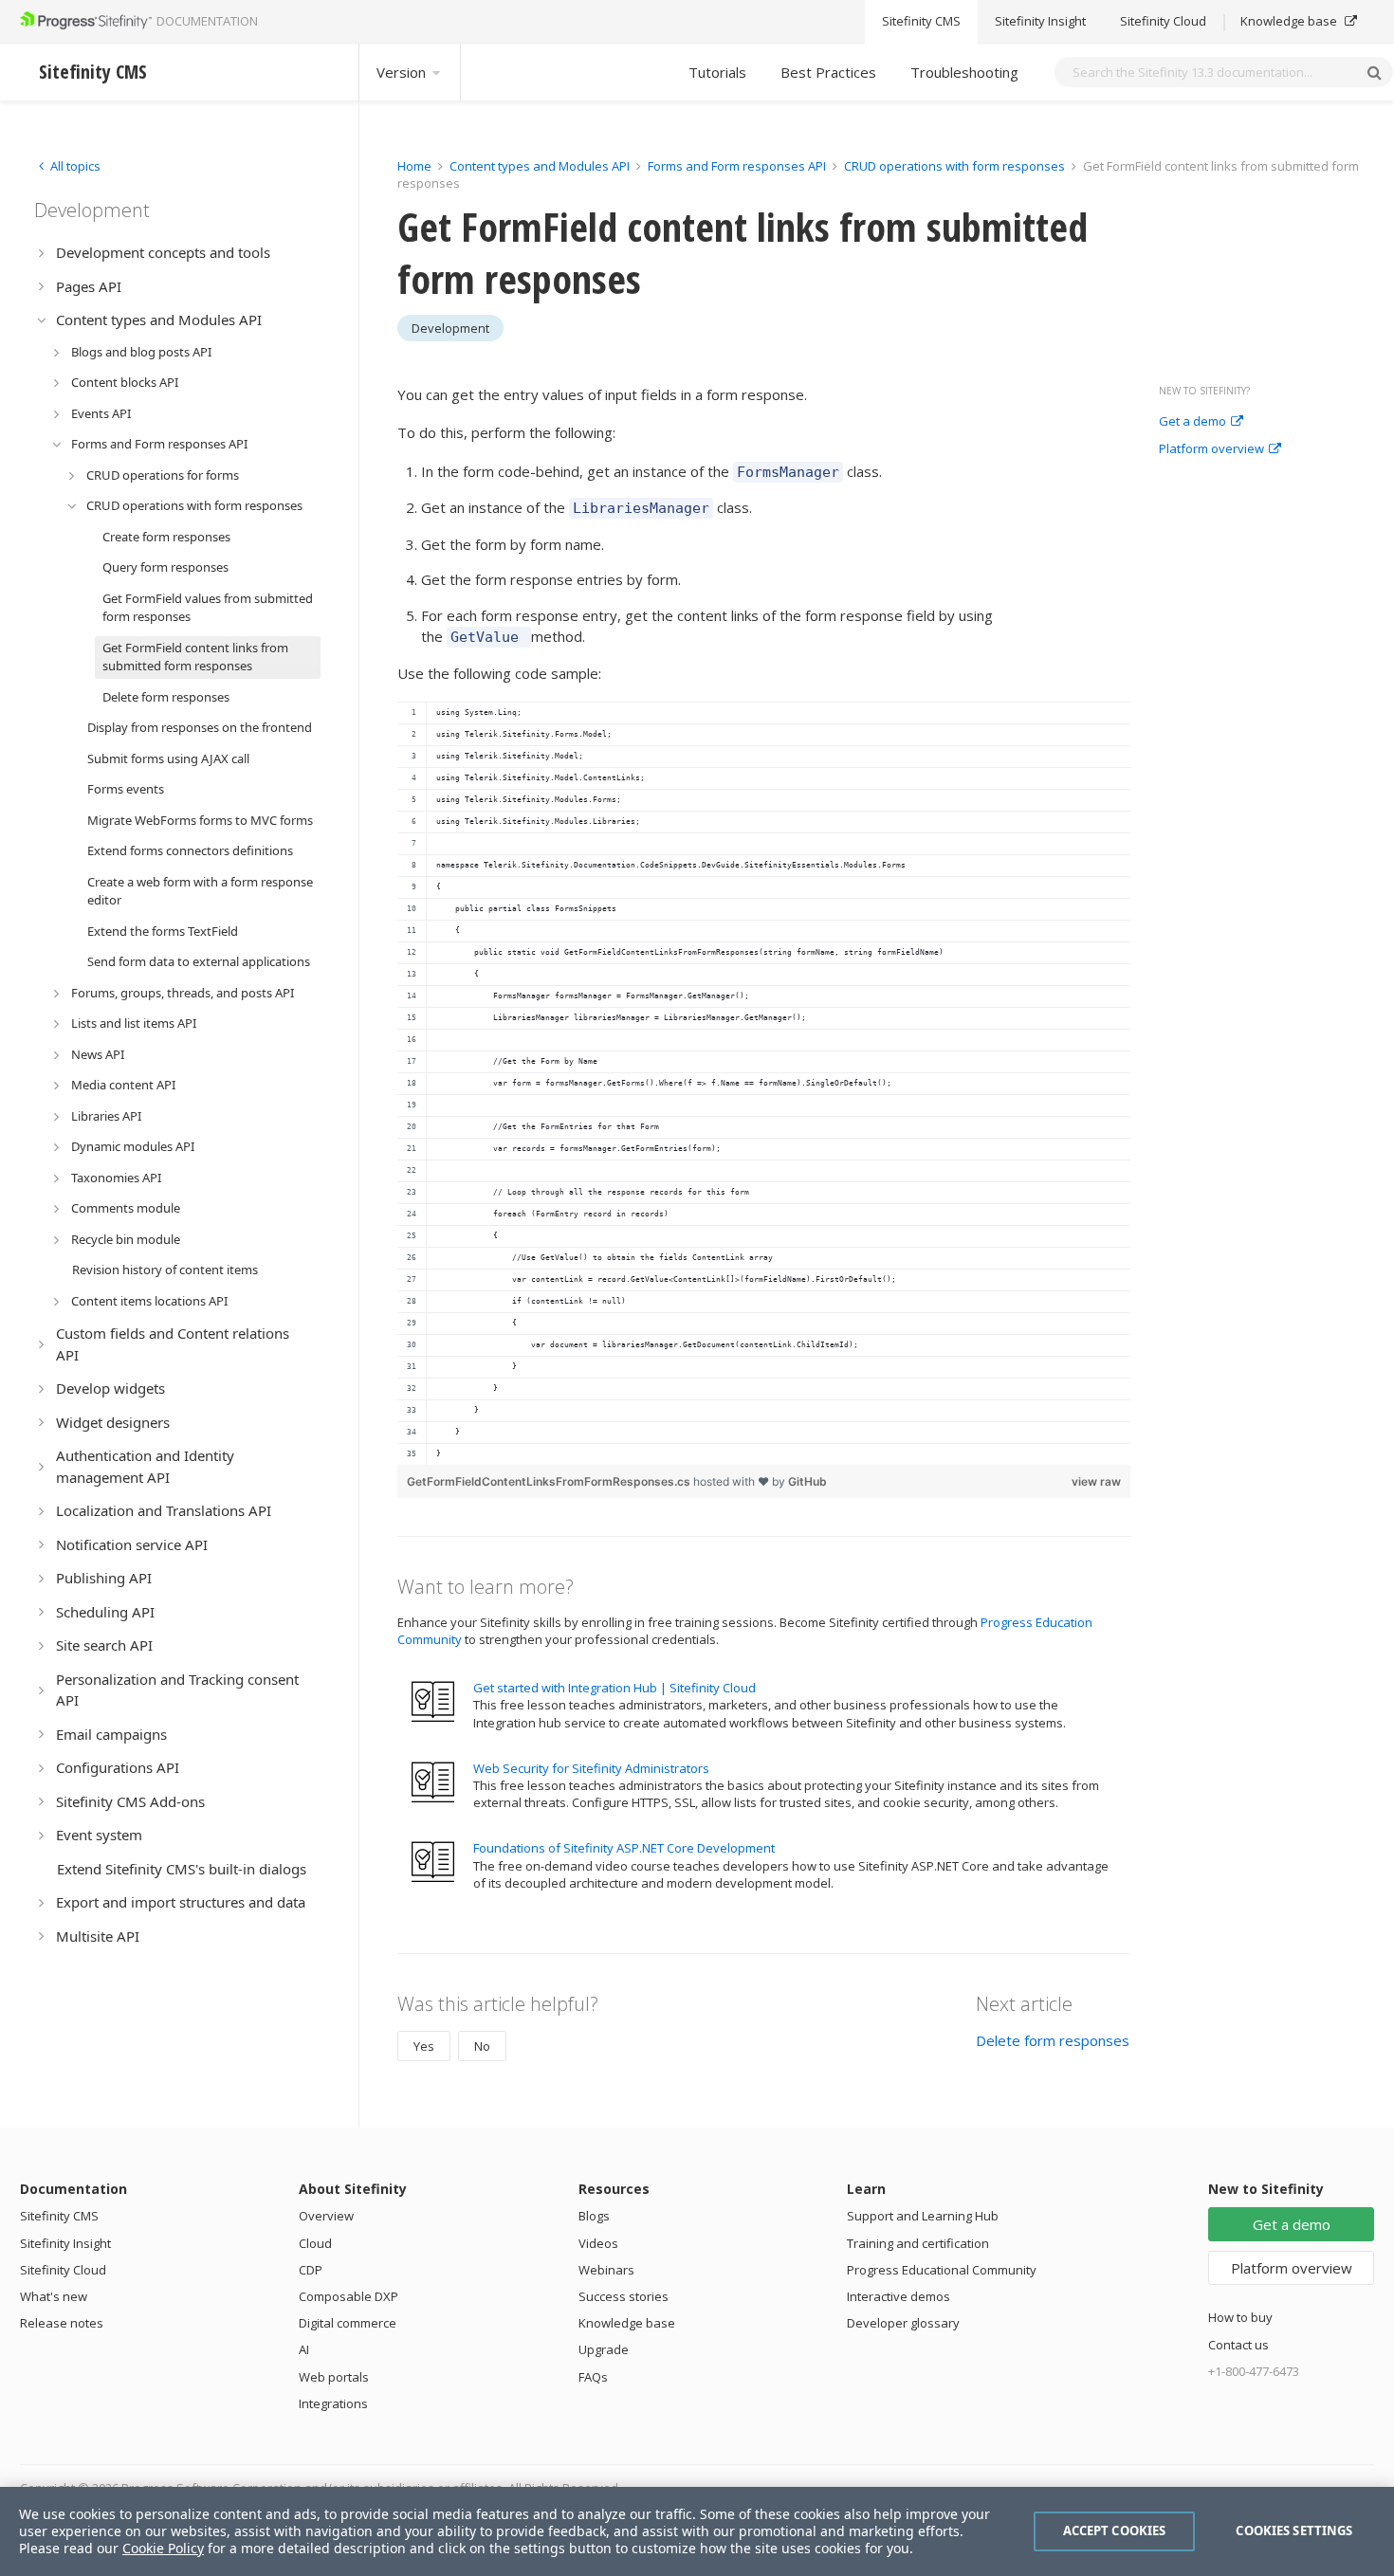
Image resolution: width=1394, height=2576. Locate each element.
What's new (54, 2296)
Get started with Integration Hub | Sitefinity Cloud (614, 1688)
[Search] (1374, 72)
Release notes (62, 2323)
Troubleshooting (964, 72)
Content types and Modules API (540, 166)
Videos (598, 2243)
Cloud (315, 2243)
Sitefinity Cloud (1163, 22)
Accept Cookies (1115, 2530)
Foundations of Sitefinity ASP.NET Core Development (624, 1848)
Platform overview (1211, 449)
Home (414, 166)
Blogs (594, 2216)
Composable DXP (348, 2296)
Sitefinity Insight (1040, 22)
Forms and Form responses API (737, 166)
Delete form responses (1053, 2040)
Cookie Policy (163, 2548)
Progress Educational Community (942, 2270)
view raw (1096, 1481)
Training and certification (918, 2243)
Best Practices (828, 72)
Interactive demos (899, 2296)
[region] (764, 1083)
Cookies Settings (1294, 2530)
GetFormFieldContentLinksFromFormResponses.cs (550, 1481)
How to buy (1240, 2317)
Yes (424, 2046)
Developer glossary (903, 2323)
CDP (311, 2270)
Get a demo (1192, 422)
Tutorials (717, 72)
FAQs (593, 2377)
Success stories (624, 2296)
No (482, 2046)
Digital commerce (348, 2323)
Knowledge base (1290, 22)
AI (304, 2349)
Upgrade (604, 2349)
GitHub (807, 1481)
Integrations (333, 2403)
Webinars (606, 2270)
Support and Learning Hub (923, 2216)
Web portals (334, 2377)
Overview (326, 2216)
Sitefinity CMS (921, 22)
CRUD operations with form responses (954, 166)
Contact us (1238, 2345)
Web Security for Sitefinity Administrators (591, 1768)
